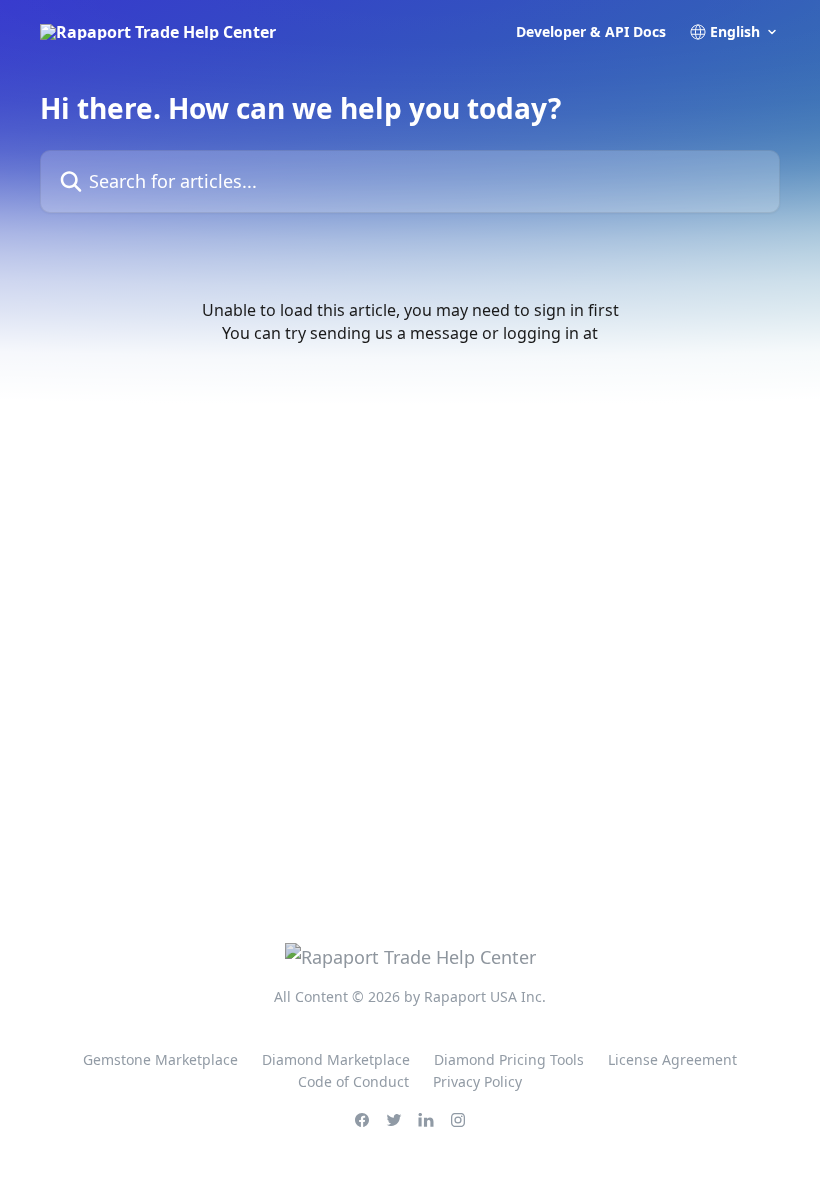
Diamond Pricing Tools (509, 1059)
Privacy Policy (477, 1081)
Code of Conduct (353, 1081)
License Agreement (672, 1059)
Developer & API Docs (591, 32)
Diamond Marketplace (336, 1059)
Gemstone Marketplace (160, 1059)
